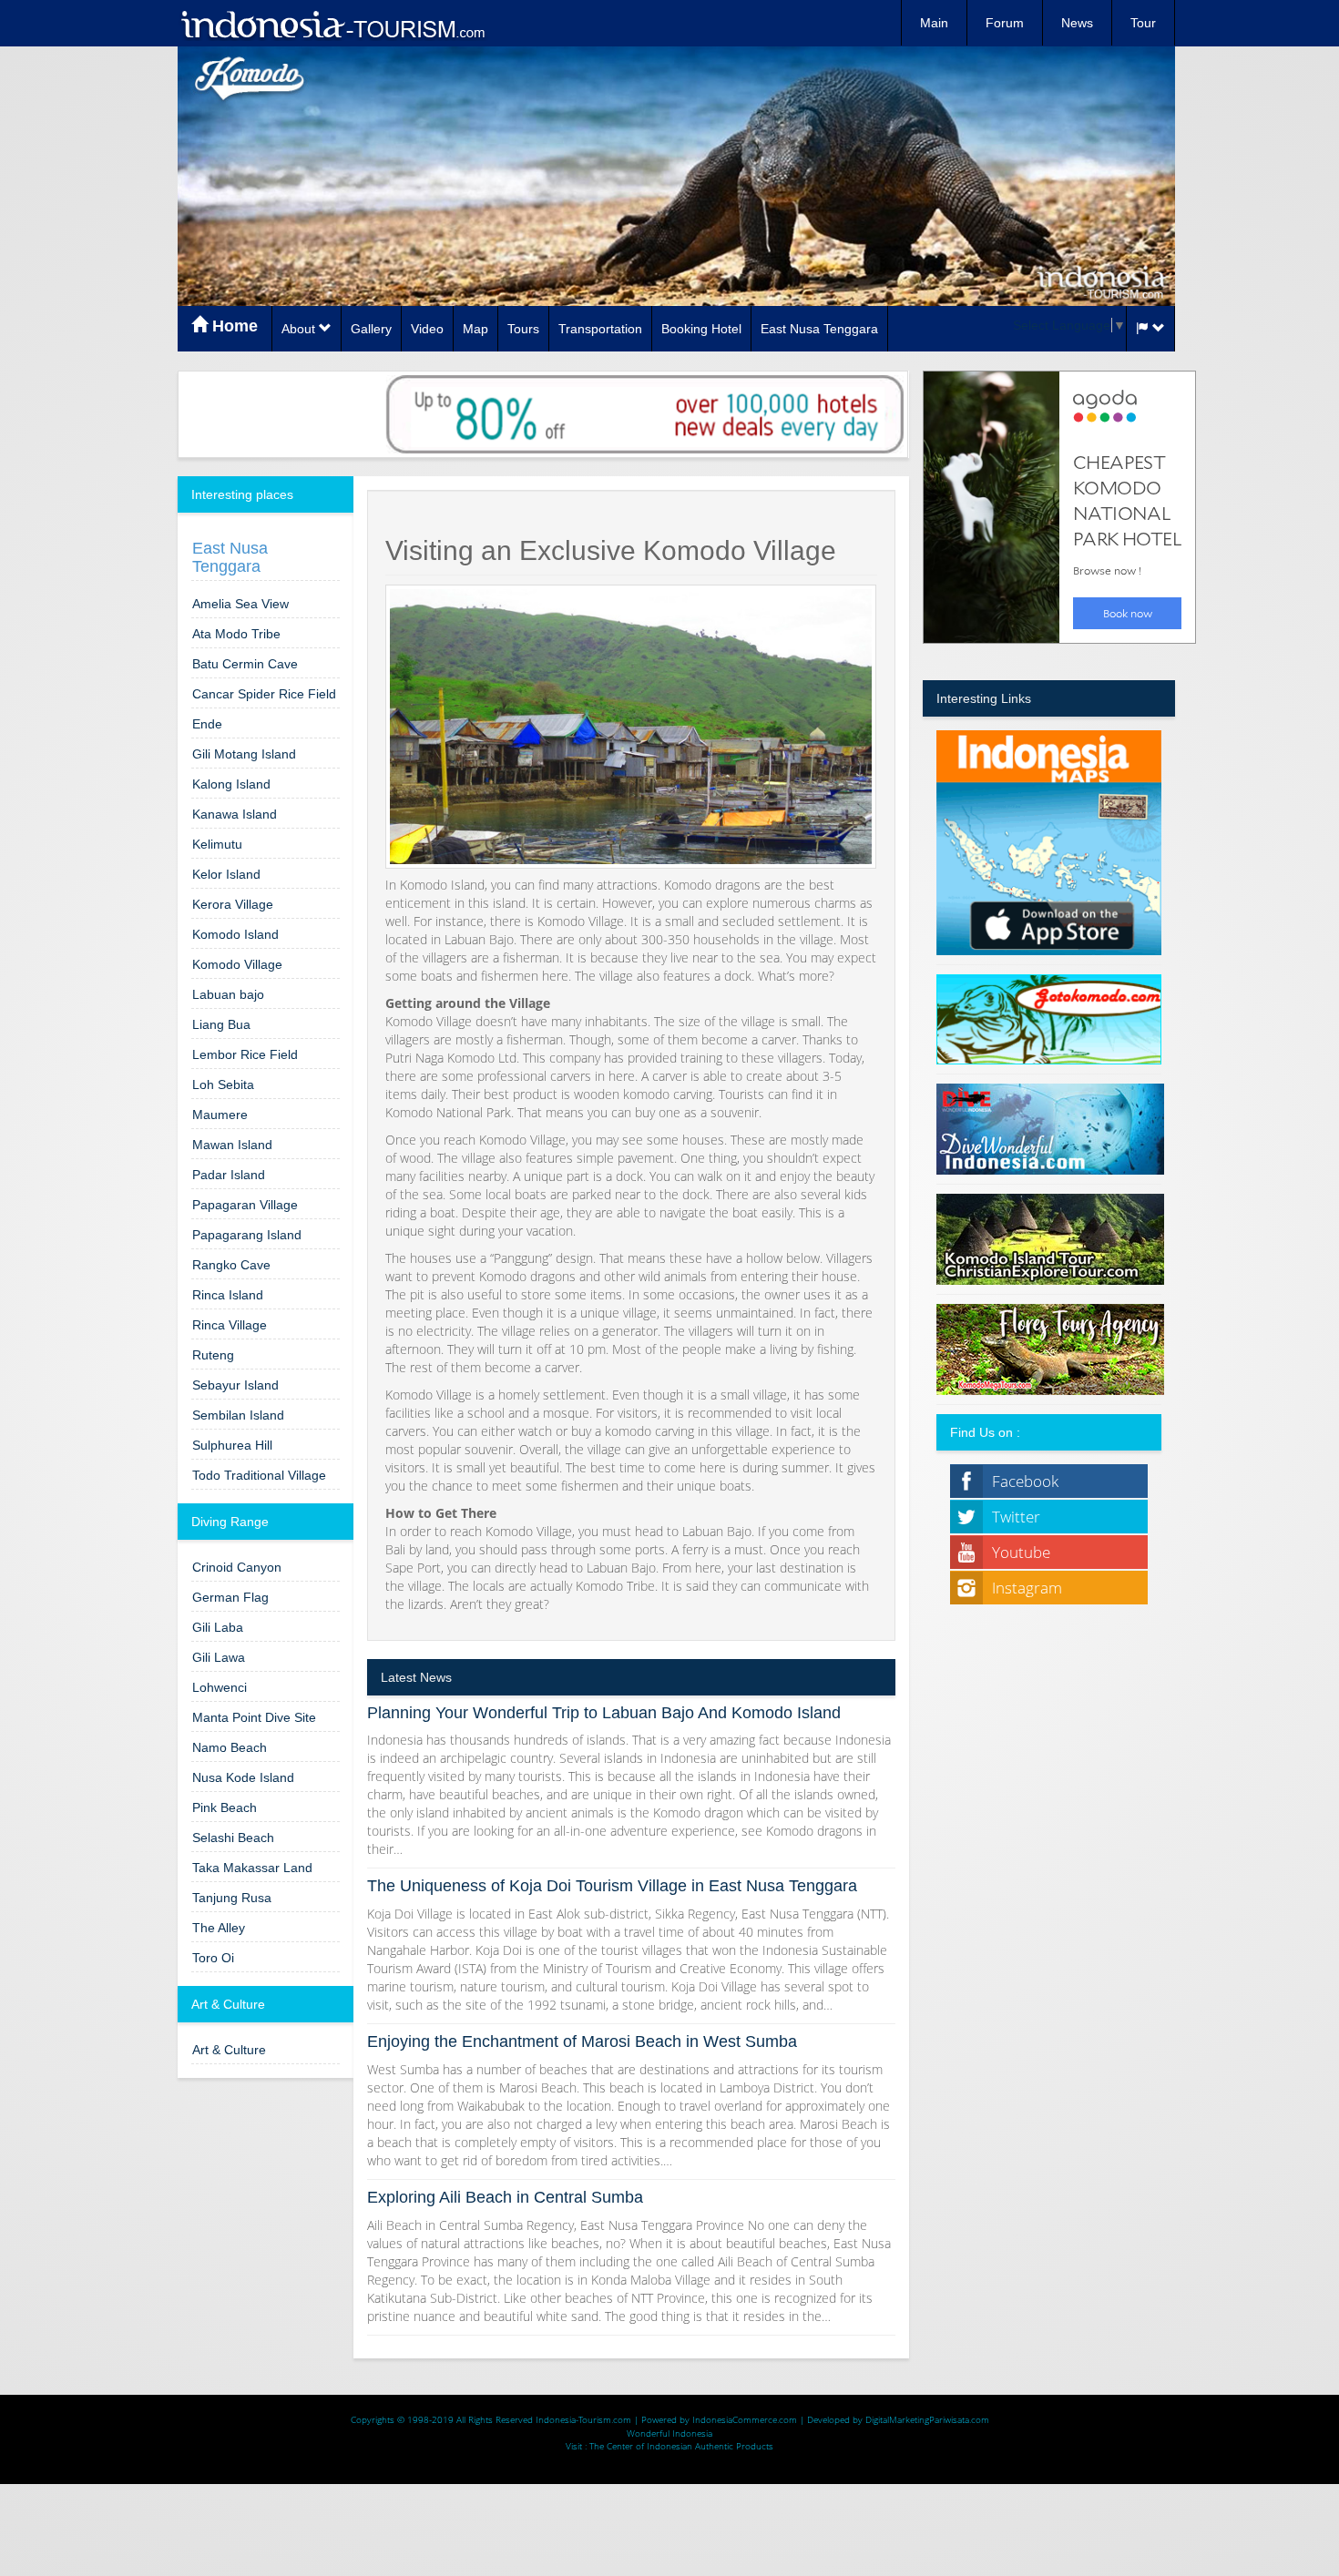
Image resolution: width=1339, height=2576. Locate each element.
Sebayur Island (235, 1385)
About (300, 329)
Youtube (1021, 1552)
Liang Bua (221, 1024)
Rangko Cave (231, 1265)
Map (475, 329)
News (1077, 23)
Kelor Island (226, 874)
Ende (207, 724)
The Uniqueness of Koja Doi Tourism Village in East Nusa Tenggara (612, 1886)
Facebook (1025, 1481)
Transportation (600, 329)
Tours (523, 329)
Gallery (371, 329)
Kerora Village (233, 904)
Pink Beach (225, 1807)
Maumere (220, 1115)
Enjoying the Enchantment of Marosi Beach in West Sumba (582, 2041)
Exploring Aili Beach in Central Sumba (505, 2197)
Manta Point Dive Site (254, 1717)
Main (934, 23)
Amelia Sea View (240, 604)
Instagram (1027, 1588)
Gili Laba (218, 1627)
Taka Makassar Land (252, 1868)
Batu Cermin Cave (245, 664)
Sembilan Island (238, 1415)
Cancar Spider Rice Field (264, 694)
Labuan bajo (228, 994)
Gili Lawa (219, 1657)
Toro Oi (213, 1958)
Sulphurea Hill (232, 1445)
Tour (1143, 23)
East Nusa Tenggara (819, 329)
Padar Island (229, 1175)
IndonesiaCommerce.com (745, 2419)
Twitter (1016, 1517)
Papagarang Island (247, 1235)
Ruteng (213, 1355)
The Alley (219, 1928)
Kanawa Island (235, 814)
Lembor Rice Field (245, 1054)
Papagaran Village (245, 1205)
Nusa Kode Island (243, 1777)
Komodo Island (235, 934)
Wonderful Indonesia (669, 2433)
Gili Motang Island (244, 754)
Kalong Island (231, 784)
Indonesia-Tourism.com (583, 2419)
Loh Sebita (223, 1084)
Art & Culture (229, 2050)
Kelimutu (217, 844)
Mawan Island (232, 1145)
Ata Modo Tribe (236, 634)
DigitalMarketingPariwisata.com (927, 2419)
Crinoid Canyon (237, 1567)
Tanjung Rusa (232, 1898)
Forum (1005, 23)
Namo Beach (230, 1747)
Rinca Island (228, 1295)
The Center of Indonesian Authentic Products (681, 2446)
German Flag (230, 1597)
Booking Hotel (701, 329)
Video (427, 329)
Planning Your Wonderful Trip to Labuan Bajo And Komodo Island (604, 1713)
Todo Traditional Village (259, 1475)
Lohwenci (220, 1687)
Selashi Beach (233, 1838)
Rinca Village (230, 1325)
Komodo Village (237, 964)
